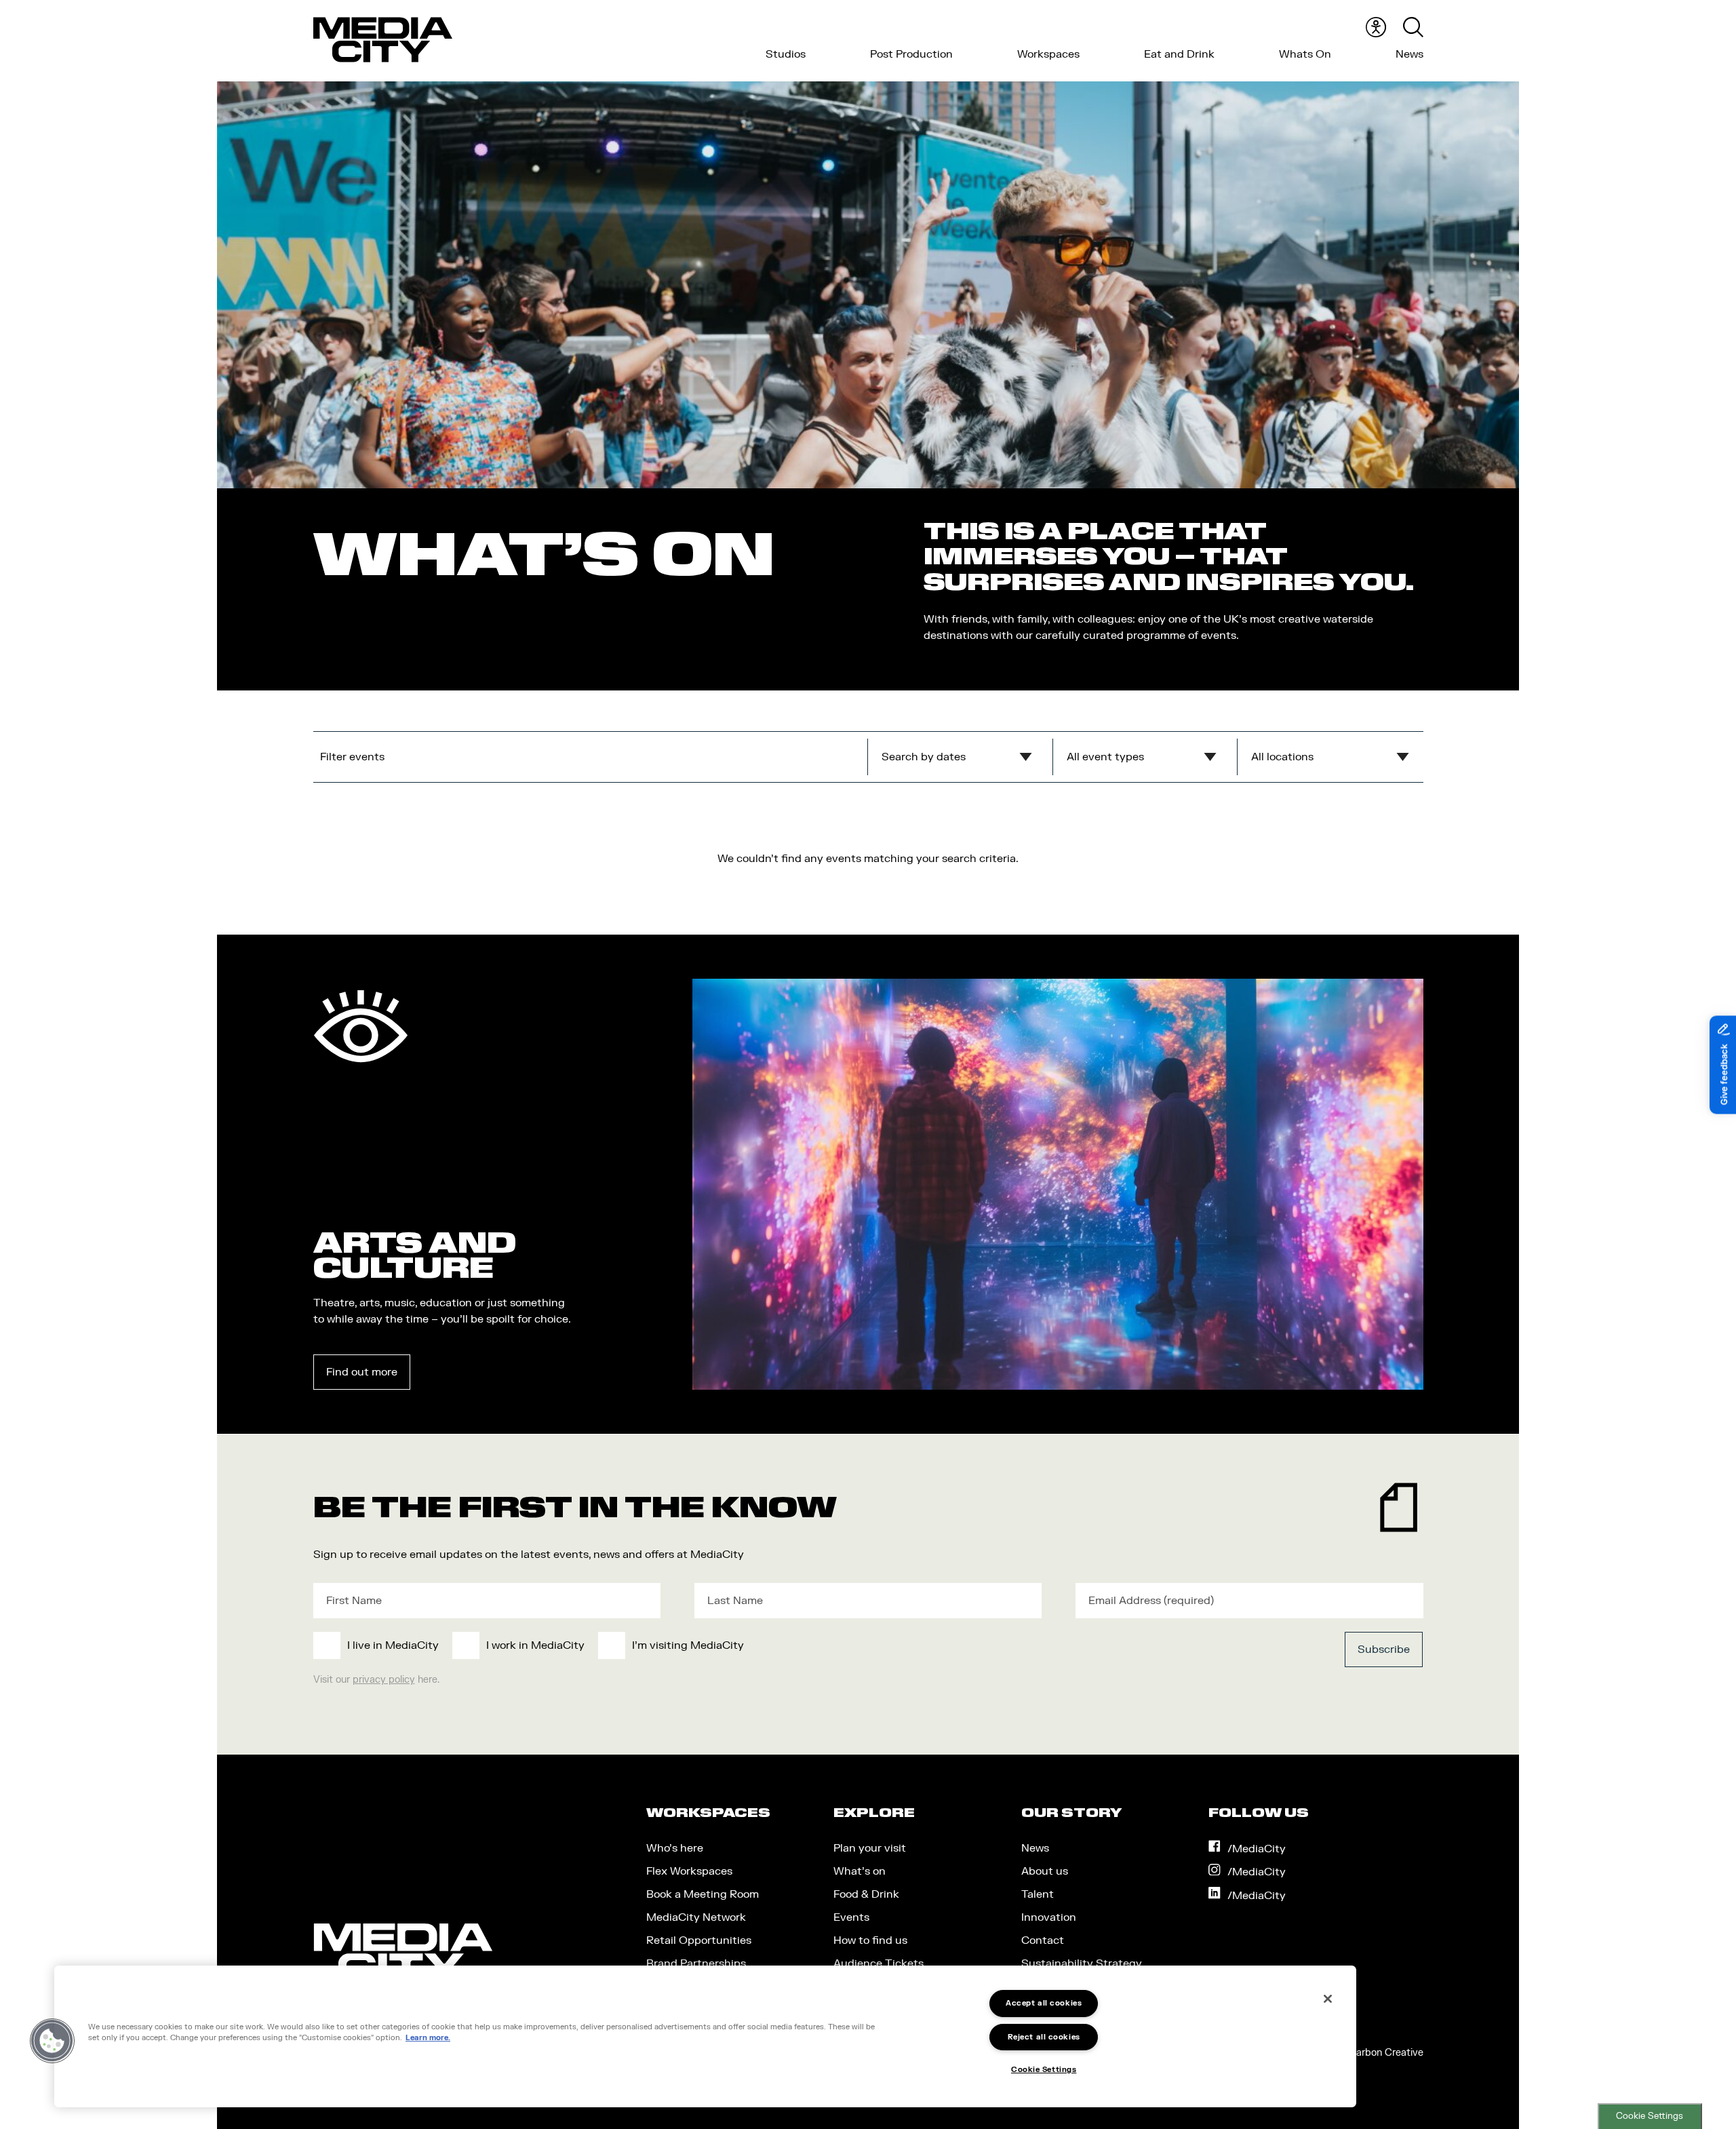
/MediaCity (1257, 1849)
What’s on (860, 1871)
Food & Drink (866, 1894)
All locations (1282, 757)
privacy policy (384, 1680)
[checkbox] (755, 1645)
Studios (786, 54)
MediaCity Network (696, 1917)
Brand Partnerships (696, 1964)
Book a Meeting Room (703, 1894)
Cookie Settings (1650, 2116)
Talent (1038, 1894)
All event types (1105, 757)
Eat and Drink (1179, 54)
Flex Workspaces (689, 1871)
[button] (52, 2041)
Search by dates (924, 757)
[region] (705, 2036)
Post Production (911, 54)
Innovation (1049, 1917)
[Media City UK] (383, 40)
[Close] (1328, 1999)
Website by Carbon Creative (1359, 2053)
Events (851, 1917)
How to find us (870, 1940)
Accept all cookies (1044, 2003)
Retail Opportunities (699, 1940)
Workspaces (1048, 54)
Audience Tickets (879, 1964)
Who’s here (675, 1848)
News (1409, 54)
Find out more (362, 1372)
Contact (1043, 1940)
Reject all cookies (1044, 2037)
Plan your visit (870, 1848)
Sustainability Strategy (1082, 1964)
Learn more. (428, 2038)
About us (1045, 1871)
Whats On (1305, 54)
